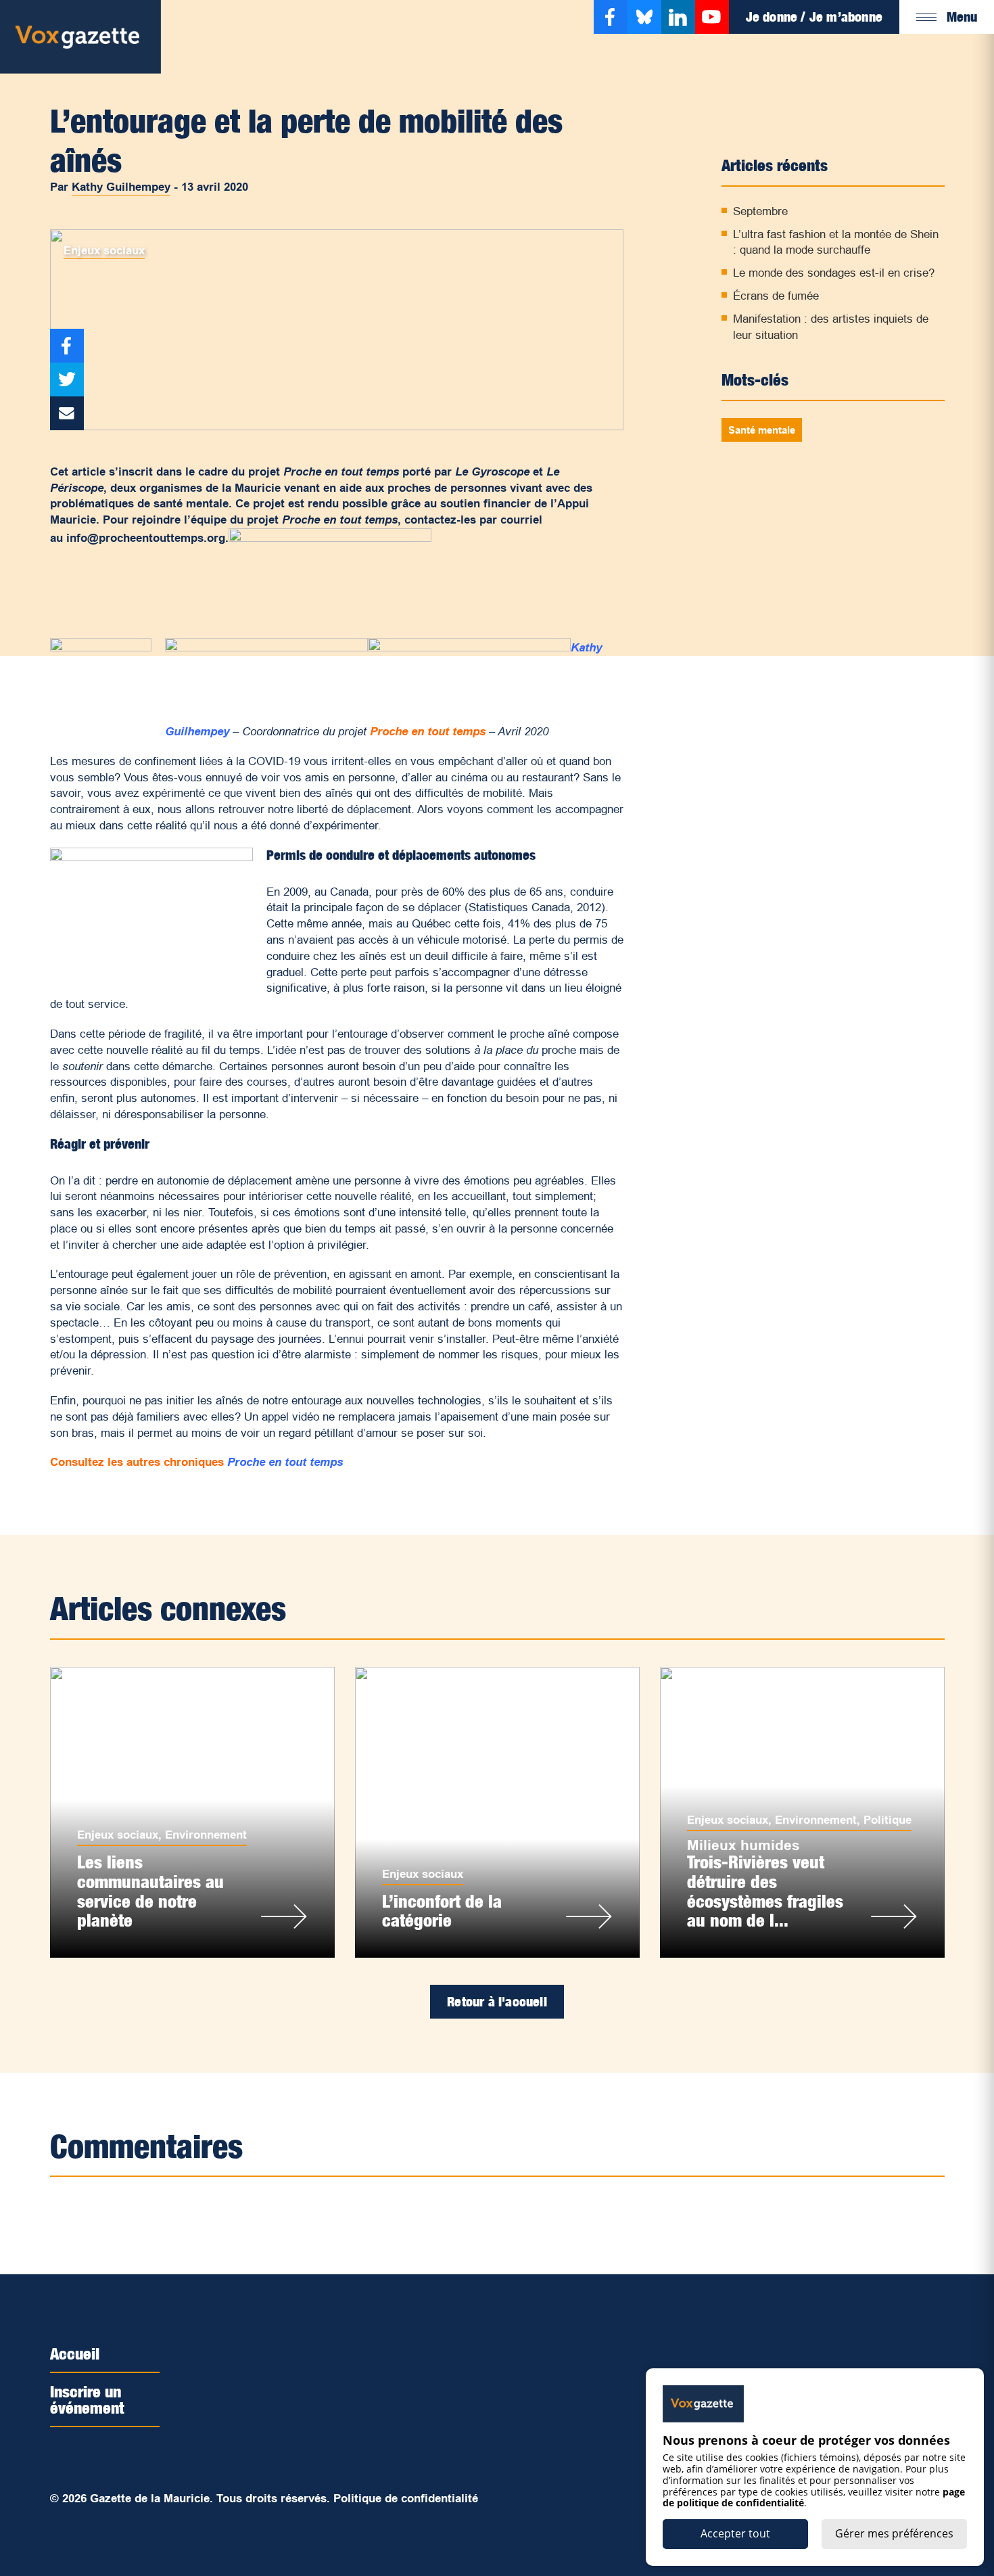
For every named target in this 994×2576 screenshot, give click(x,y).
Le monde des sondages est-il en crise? (834, 273)
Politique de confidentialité (406, 2499)
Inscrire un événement (87, 2399)
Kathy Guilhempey (121, 187)
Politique (887, 1820)
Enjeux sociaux (104, 251)
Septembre (760, 211)
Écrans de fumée (776, 296)
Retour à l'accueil (497, 2002)
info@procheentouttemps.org (146, 538)
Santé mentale (762, 430)
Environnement (206, 1835)
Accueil (75, 2353)
